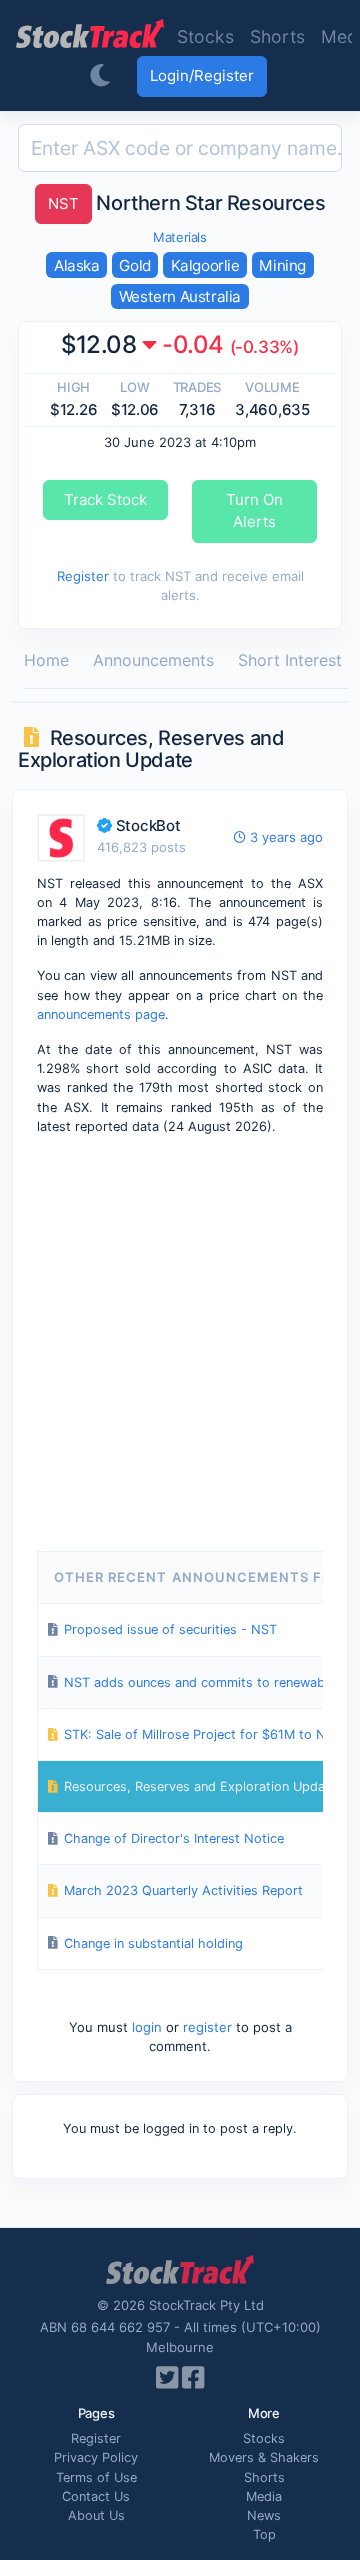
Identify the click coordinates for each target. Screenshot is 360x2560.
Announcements (153, 660)
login (147, 2027)
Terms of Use (96, 2477)
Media (264, 2496)
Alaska (77, 265)
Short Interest (290, 660)
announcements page (101, 1014)
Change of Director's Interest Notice (174, 1838)
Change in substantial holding (153, 1943)
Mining (282, 265)
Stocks (205, 36)
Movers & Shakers (264, 2457)
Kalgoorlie (205, 265)
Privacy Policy (96, 2457)
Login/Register (202, 75)
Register (83, 576)
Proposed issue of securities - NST (170, 1629)
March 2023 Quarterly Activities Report (183, 1890)
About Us (96, 2515)
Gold (134, 265)
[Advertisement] (180, 1339)
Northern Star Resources (186, 203)
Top (264, 2534)
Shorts (277, 36)
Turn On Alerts (254, 511)
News (264, 2515)
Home (46, 660)
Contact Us (96, 2496)
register (207, 2027)
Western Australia (180, 296)
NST (63, 203)
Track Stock (105, 499)
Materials (179, 237)
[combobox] (180, 148)
